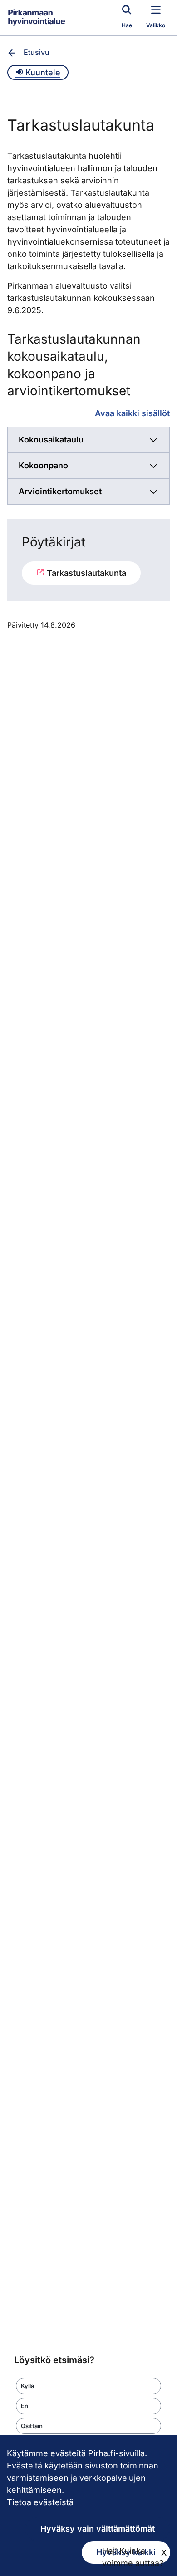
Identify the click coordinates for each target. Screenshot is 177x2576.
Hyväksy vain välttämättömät (98, 2529)
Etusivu (37, 52)
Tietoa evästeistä (40, 2502)
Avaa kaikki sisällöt (132, 413)
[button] (88, 2386)
